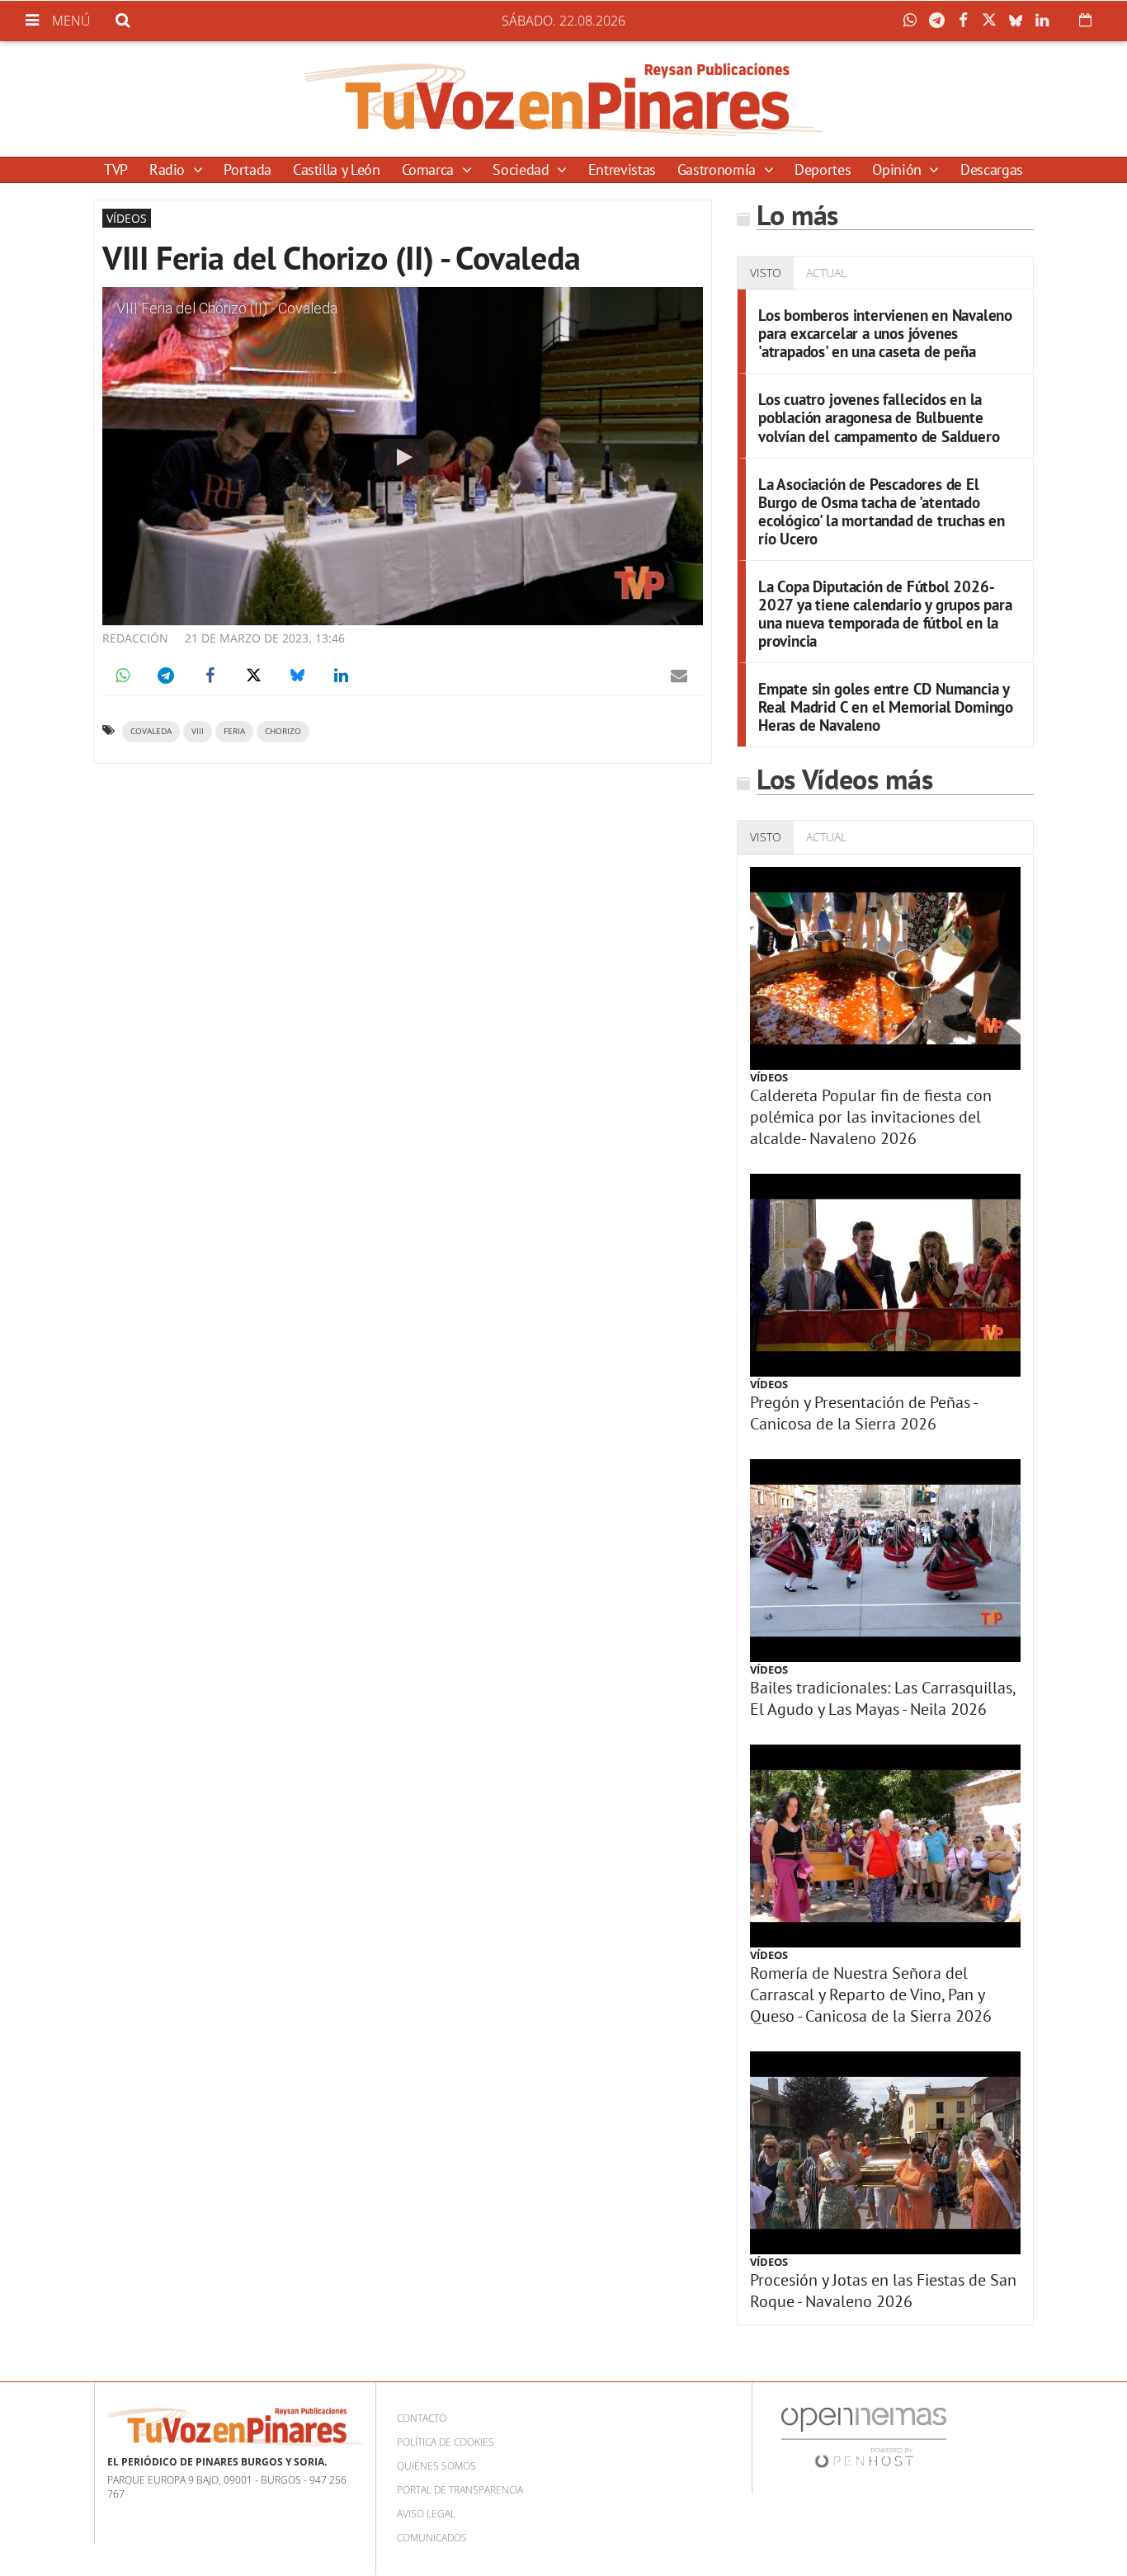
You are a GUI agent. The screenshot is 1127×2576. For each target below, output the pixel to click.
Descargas (992, 170)
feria (234, 731)
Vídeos (769, 1077)
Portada (247, 170)
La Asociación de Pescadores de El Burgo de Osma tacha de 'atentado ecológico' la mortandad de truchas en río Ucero (882, 511)
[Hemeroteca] (1085, 20)
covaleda (151, 731)
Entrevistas (622, 170)
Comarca (430, 170)
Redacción (135, 638)
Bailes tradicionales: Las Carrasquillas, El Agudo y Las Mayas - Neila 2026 (882, 1698)
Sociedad (523, 170)
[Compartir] (914, 21)
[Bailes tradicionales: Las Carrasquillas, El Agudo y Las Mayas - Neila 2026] (885, 1561)
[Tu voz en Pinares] (563, 99)
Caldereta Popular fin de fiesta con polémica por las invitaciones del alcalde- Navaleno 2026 (871, 1117)
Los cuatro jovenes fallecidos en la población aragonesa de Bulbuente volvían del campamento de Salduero (879, 417)
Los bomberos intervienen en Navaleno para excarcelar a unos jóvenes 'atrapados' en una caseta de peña (885, 333)
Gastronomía (719, 170)
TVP (116, 170)
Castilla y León (337, 170)
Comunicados (432, 2538)
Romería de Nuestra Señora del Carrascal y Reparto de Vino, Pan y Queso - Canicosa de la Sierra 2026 (871, 1994)
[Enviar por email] (679, 676)
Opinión (898, 170)
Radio (169, 170)
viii (198, 731)
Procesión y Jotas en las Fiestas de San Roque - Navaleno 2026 (883, 2291)
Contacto (422, 2418)
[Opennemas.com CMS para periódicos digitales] (864, 2436)
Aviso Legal (426, 2514)
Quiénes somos (436, 2466)
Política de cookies (446, 2442)
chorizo (283, 731)
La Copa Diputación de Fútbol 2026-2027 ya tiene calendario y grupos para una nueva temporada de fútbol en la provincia (885, 613)
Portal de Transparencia (460, 2490)
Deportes (823, 170)
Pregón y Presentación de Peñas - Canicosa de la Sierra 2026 (863, 1413)
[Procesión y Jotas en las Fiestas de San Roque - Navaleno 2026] (885, 2153)
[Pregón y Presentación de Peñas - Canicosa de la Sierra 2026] (885, 1275)
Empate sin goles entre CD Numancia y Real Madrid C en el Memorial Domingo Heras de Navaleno (886, 706)
